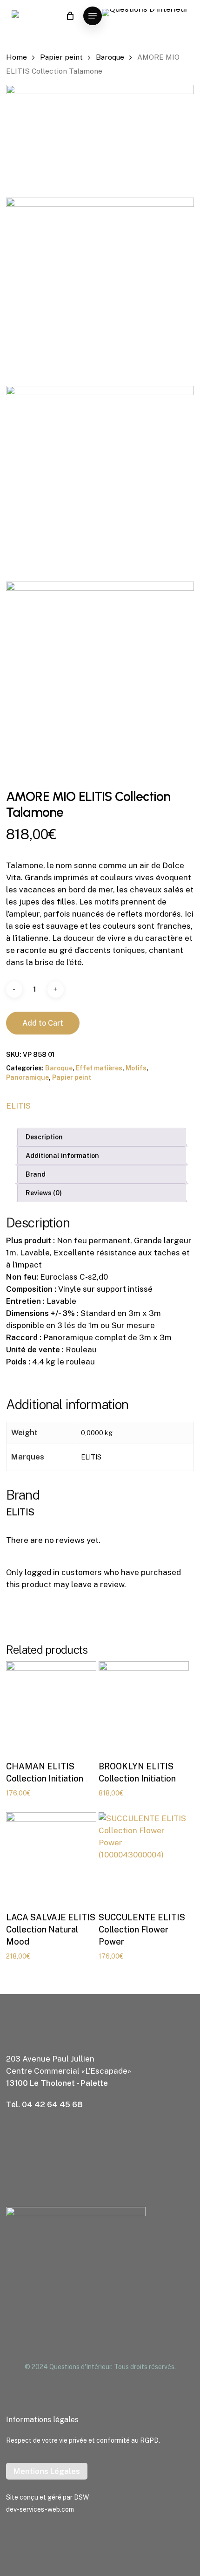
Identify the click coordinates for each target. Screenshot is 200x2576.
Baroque (110, 57)
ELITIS (18, 1106)
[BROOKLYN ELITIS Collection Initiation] (144, 1706)
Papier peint (61, 57)
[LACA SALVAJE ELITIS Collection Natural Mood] (51, 1857)
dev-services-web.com (40, 2509)
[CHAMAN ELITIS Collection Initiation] (51, 1706)
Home (17, 57)
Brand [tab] (36, 1174)
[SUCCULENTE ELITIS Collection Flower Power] (144, 1857)
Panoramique (27, 1077)
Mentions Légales (47, 2471)
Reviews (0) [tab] (44, 1193)
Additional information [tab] (62, 1156)
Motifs (136, 1068)
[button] (93, 16)
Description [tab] (44, 1137)
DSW (81, 2497)
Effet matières (99, 1068)
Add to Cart (43, 1023)
